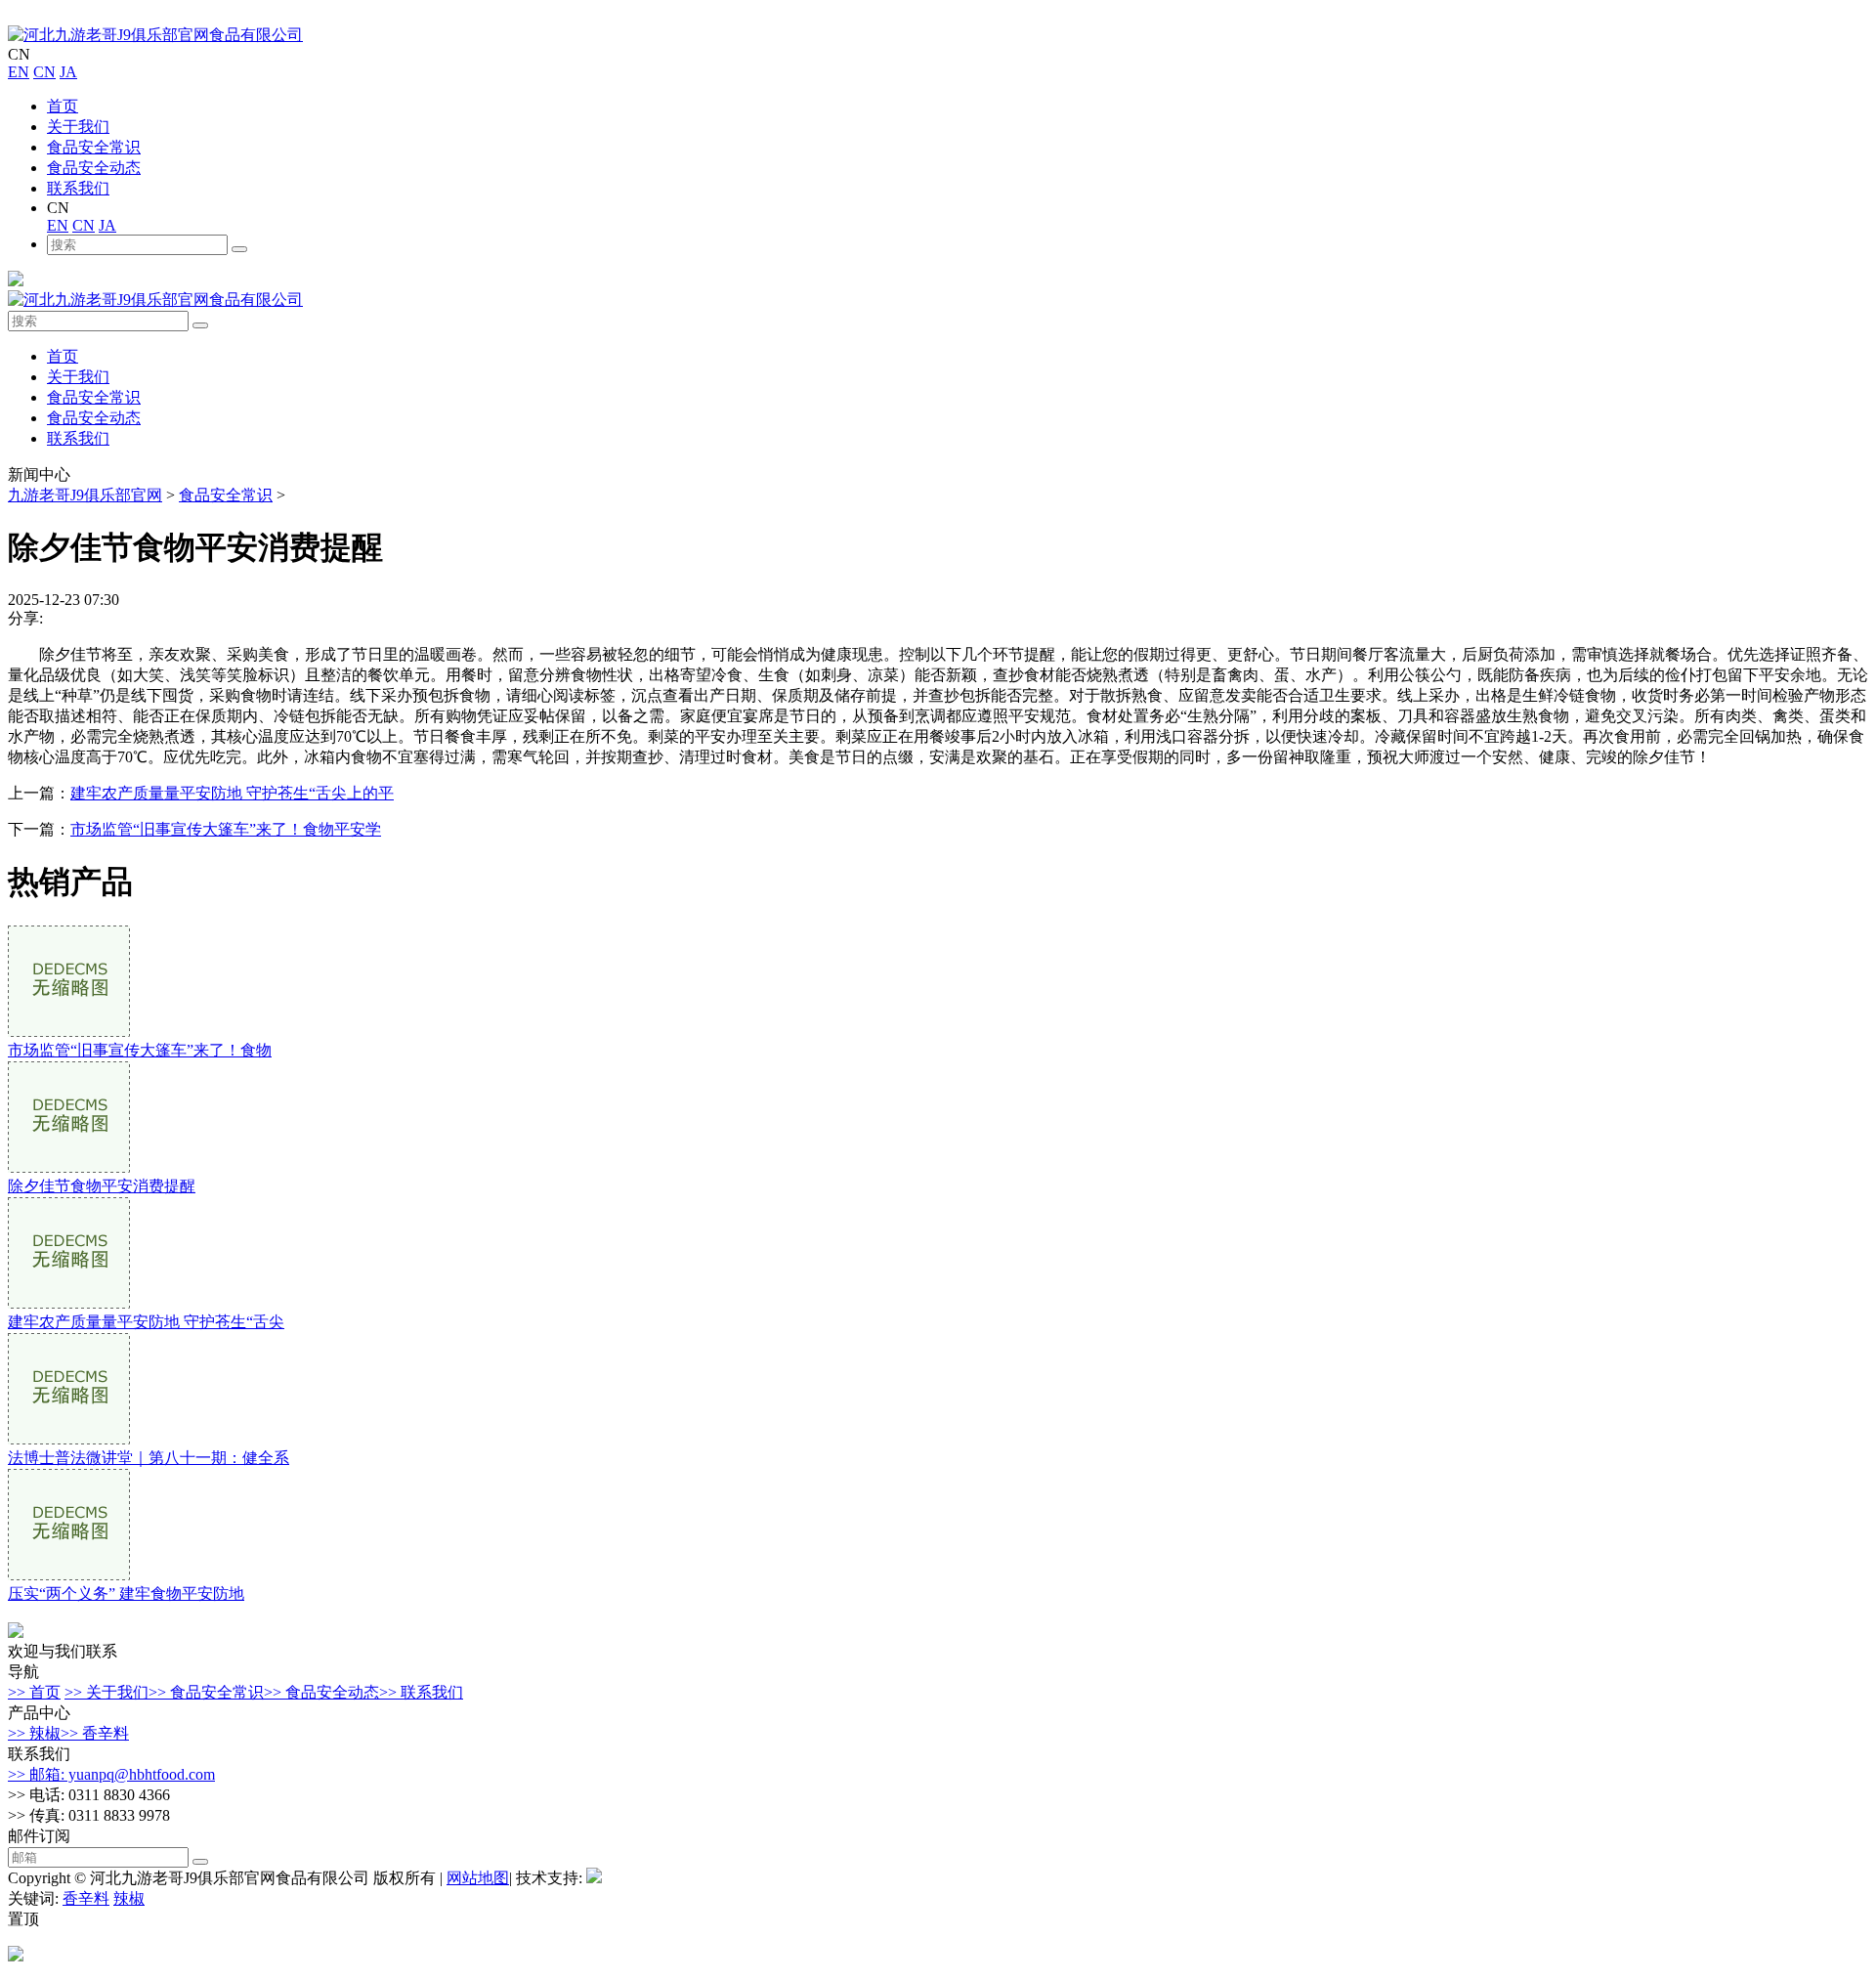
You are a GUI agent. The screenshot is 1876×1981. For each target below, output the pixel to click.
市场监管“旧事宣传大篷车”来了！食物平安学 (226, 829)
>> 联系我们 (421, 1692)
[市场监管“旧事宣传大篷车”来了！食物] (69, 1032)
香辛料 (86, 1898)
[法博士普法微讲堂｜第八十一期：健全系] (69, 1439)
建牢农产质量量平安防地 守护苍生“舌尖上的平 (232, 793)
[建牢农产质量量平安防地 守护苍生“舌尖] (69, 1303)
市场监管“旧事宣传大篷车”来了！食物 (140, 1050)
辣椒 (129, 1898)
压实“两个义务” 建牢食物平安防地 (126, 1593)
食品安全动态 (94, 168)
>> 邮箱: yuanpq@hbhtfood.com (111, 1774)
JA (68, 72)
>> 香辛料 (95, 1733)
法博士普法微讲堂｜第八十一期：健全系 (149, 1458)
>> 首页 (34, 1692)
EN (19, 72)
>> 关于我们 (107, 1692)
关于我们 (78, 127)
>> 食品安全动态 (321, 1692)
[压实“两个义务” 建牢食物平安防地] (69, 1575)
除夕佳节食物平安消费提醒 (102, 1186)
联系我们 (78, 188)
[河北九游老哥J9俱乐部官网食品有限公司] (155, 35)
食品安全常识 (94, 147)
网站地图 (478, 1878)
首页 (63, 106)
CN (44, 72)
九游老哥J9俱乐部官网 (85, 495)
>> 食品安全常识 (206, 1692)
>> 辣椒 (34, 1733)
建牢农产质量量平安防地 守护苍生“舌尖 (146, 1322)
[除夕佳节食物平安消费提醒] (69, 1167)
